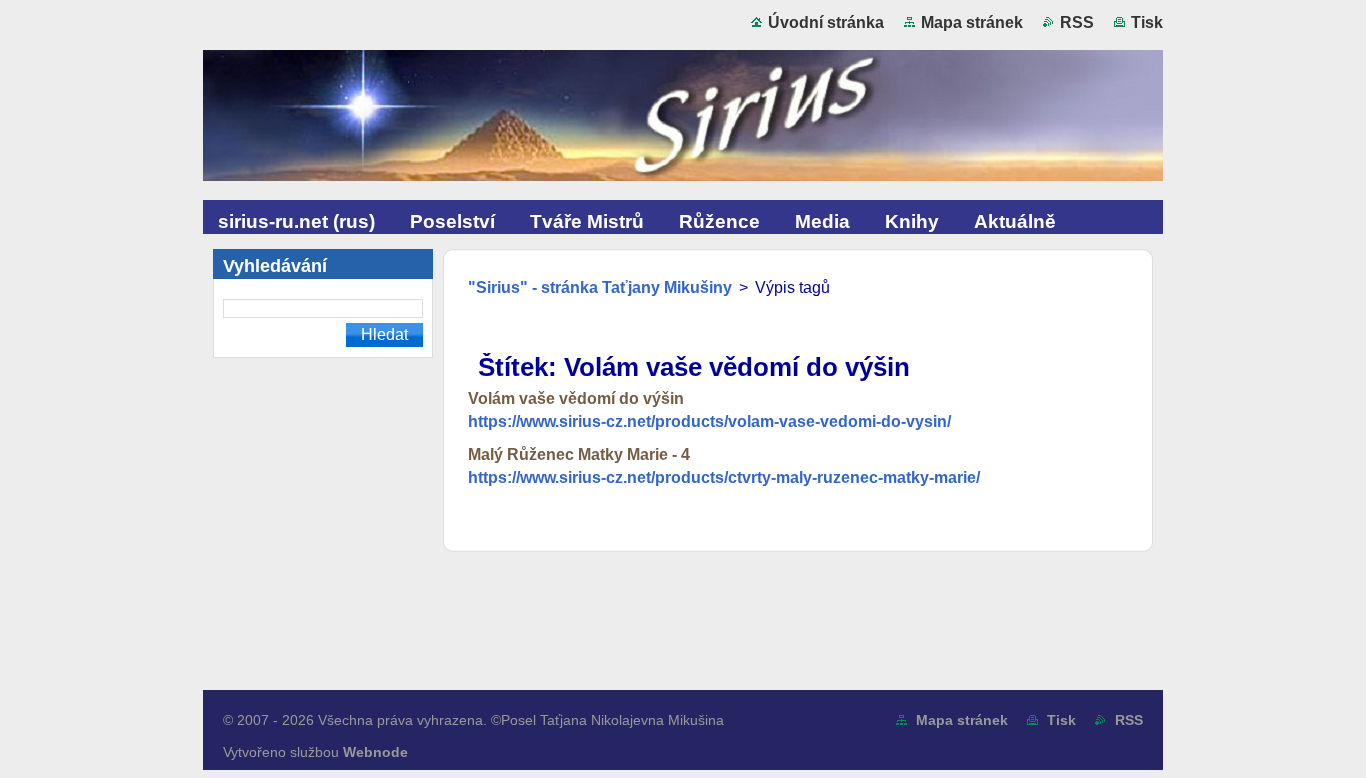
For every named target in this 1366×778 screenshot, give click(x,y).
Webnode (375, 752)
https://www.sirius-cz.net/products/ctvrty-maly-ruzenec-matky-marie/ (724, 477)
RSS (1077, 22)
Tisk (1147, 22)
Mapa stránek (972, 22)
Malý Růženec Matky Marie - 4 (579, 454)
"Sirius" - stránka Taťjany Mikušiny (600, 287)
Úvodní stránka (826, 22)
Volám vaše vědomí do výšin (576, 398)
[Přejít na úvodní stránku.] (683, 120)
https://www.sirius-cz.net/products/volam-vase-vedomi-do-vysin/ (709, 421)
